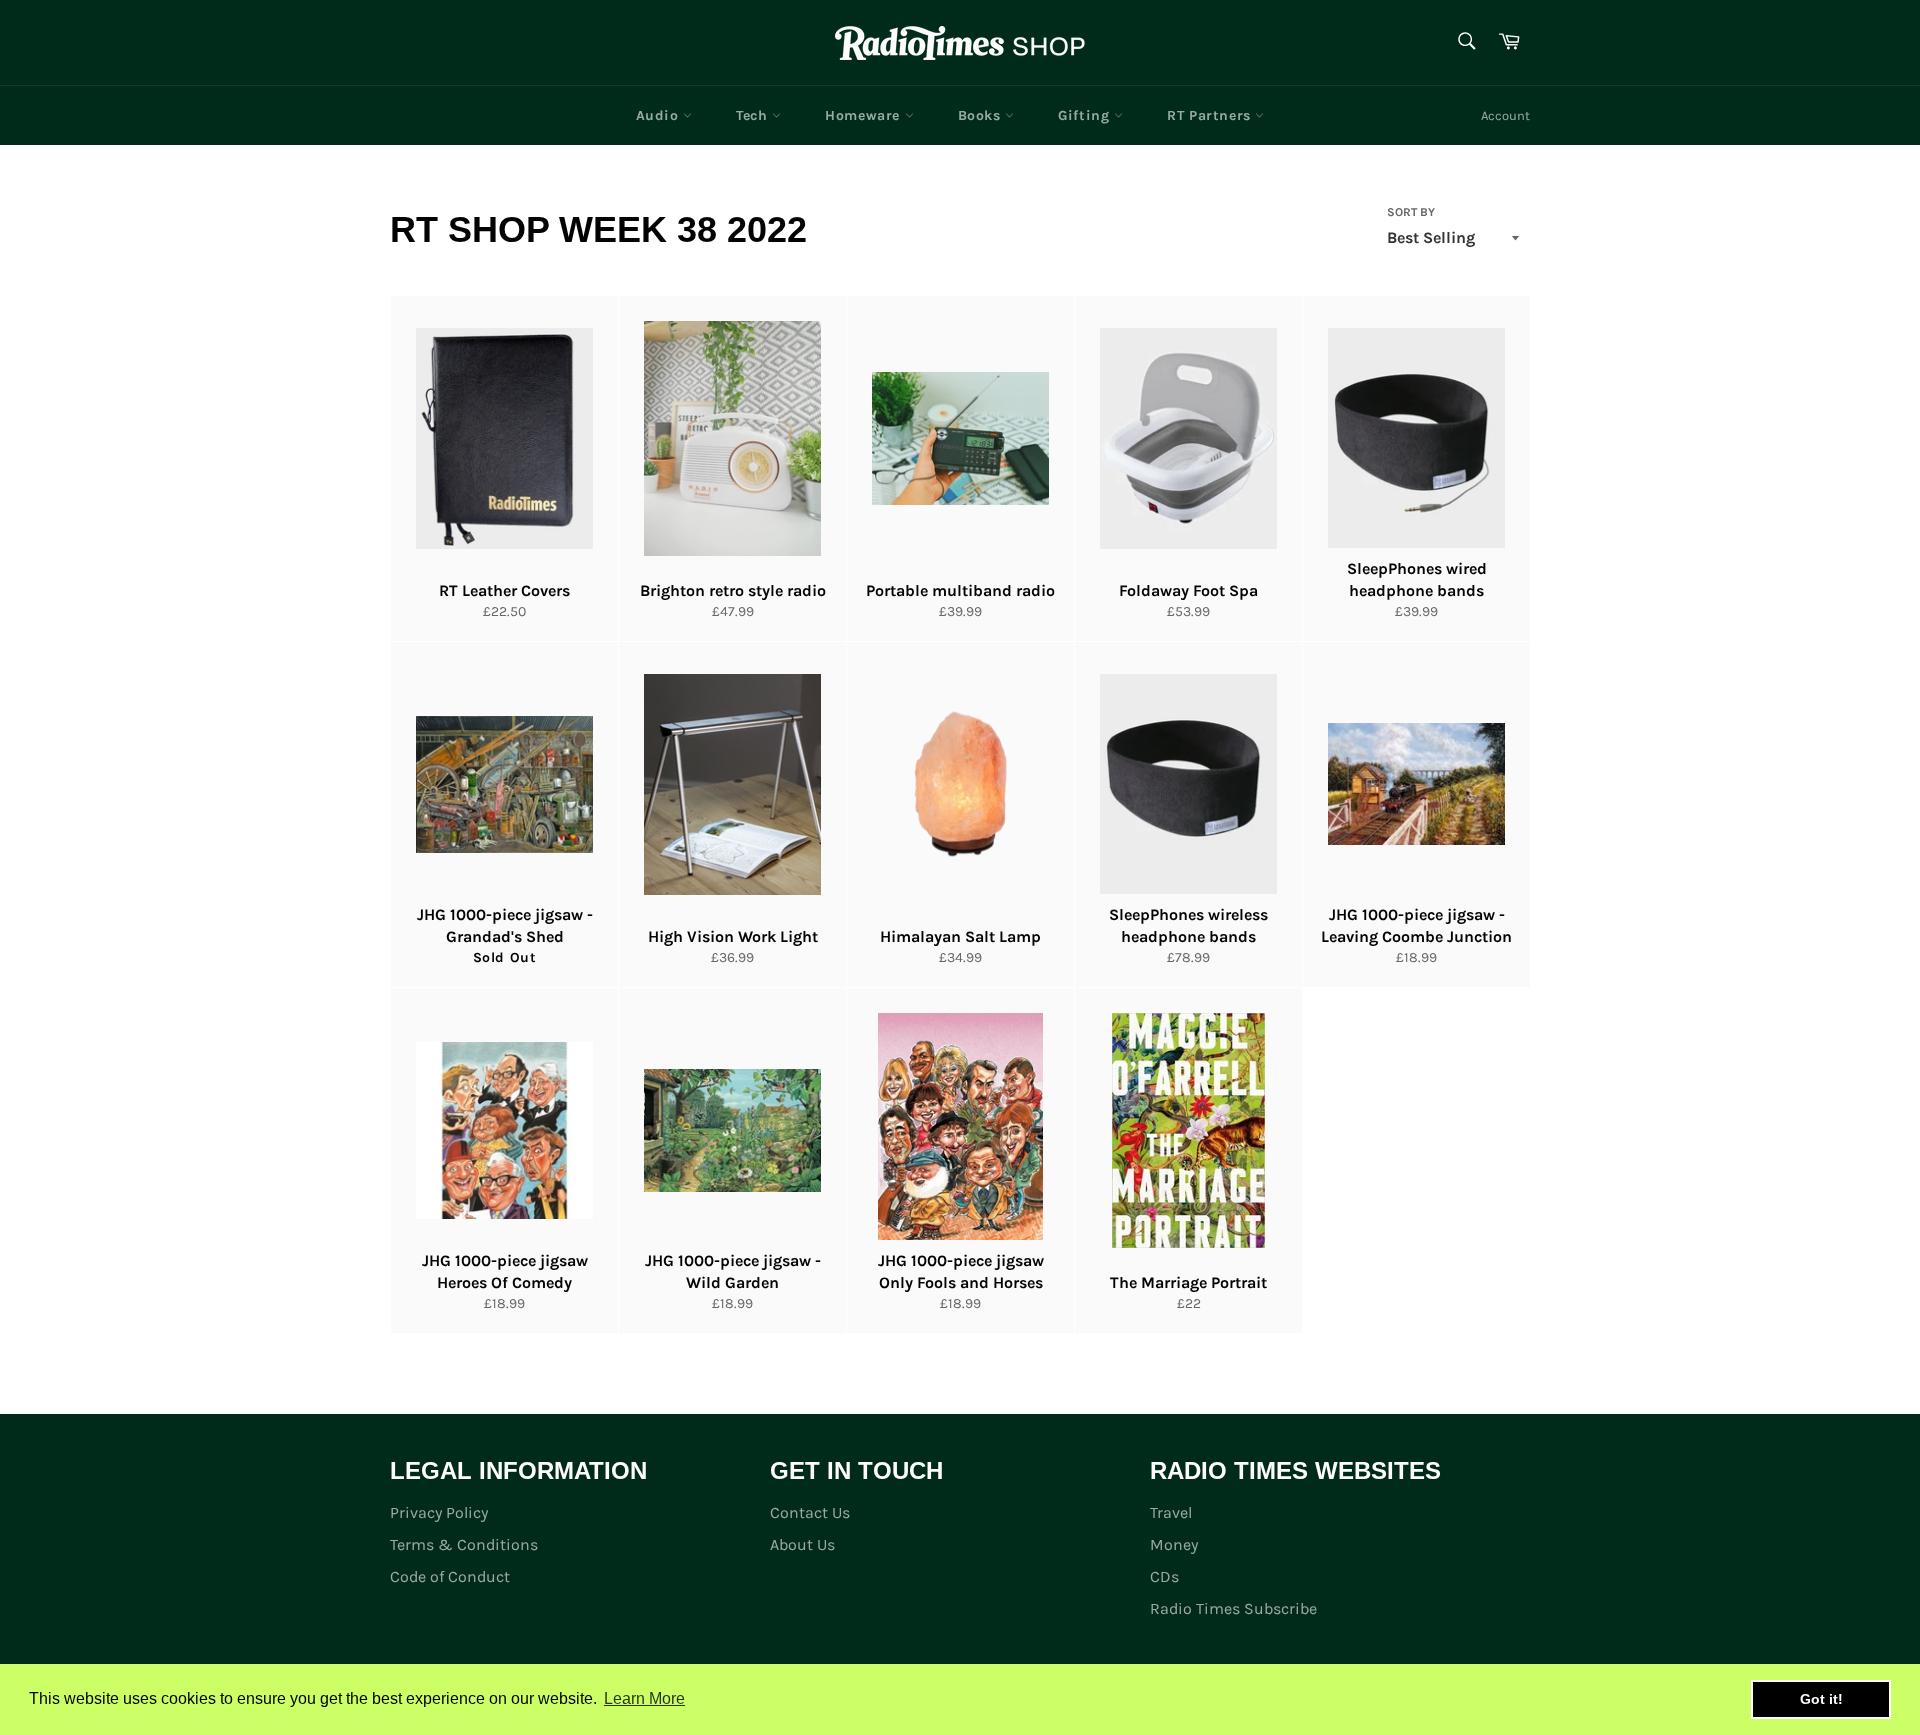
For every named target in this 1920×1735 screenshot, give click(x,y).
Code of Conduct (450, 1576)
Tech (754, 115)
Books (982, 115)
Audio (660, 115)
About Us (802, 1544)
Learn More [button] (644, 1698)
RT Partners (1211, 115)
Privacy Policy (439, 1512)
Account (1505, 115)
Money (1174, 1544)
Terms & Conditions (464, 1544)
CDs (1164, 1576)
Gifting (1086, 115)
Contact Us (810, 1512)
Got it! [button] (1821, 1699)
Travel (1171, 1512)
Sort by (1411, 212)
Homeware (864, 115)
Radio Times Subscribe (1233, 1608)
